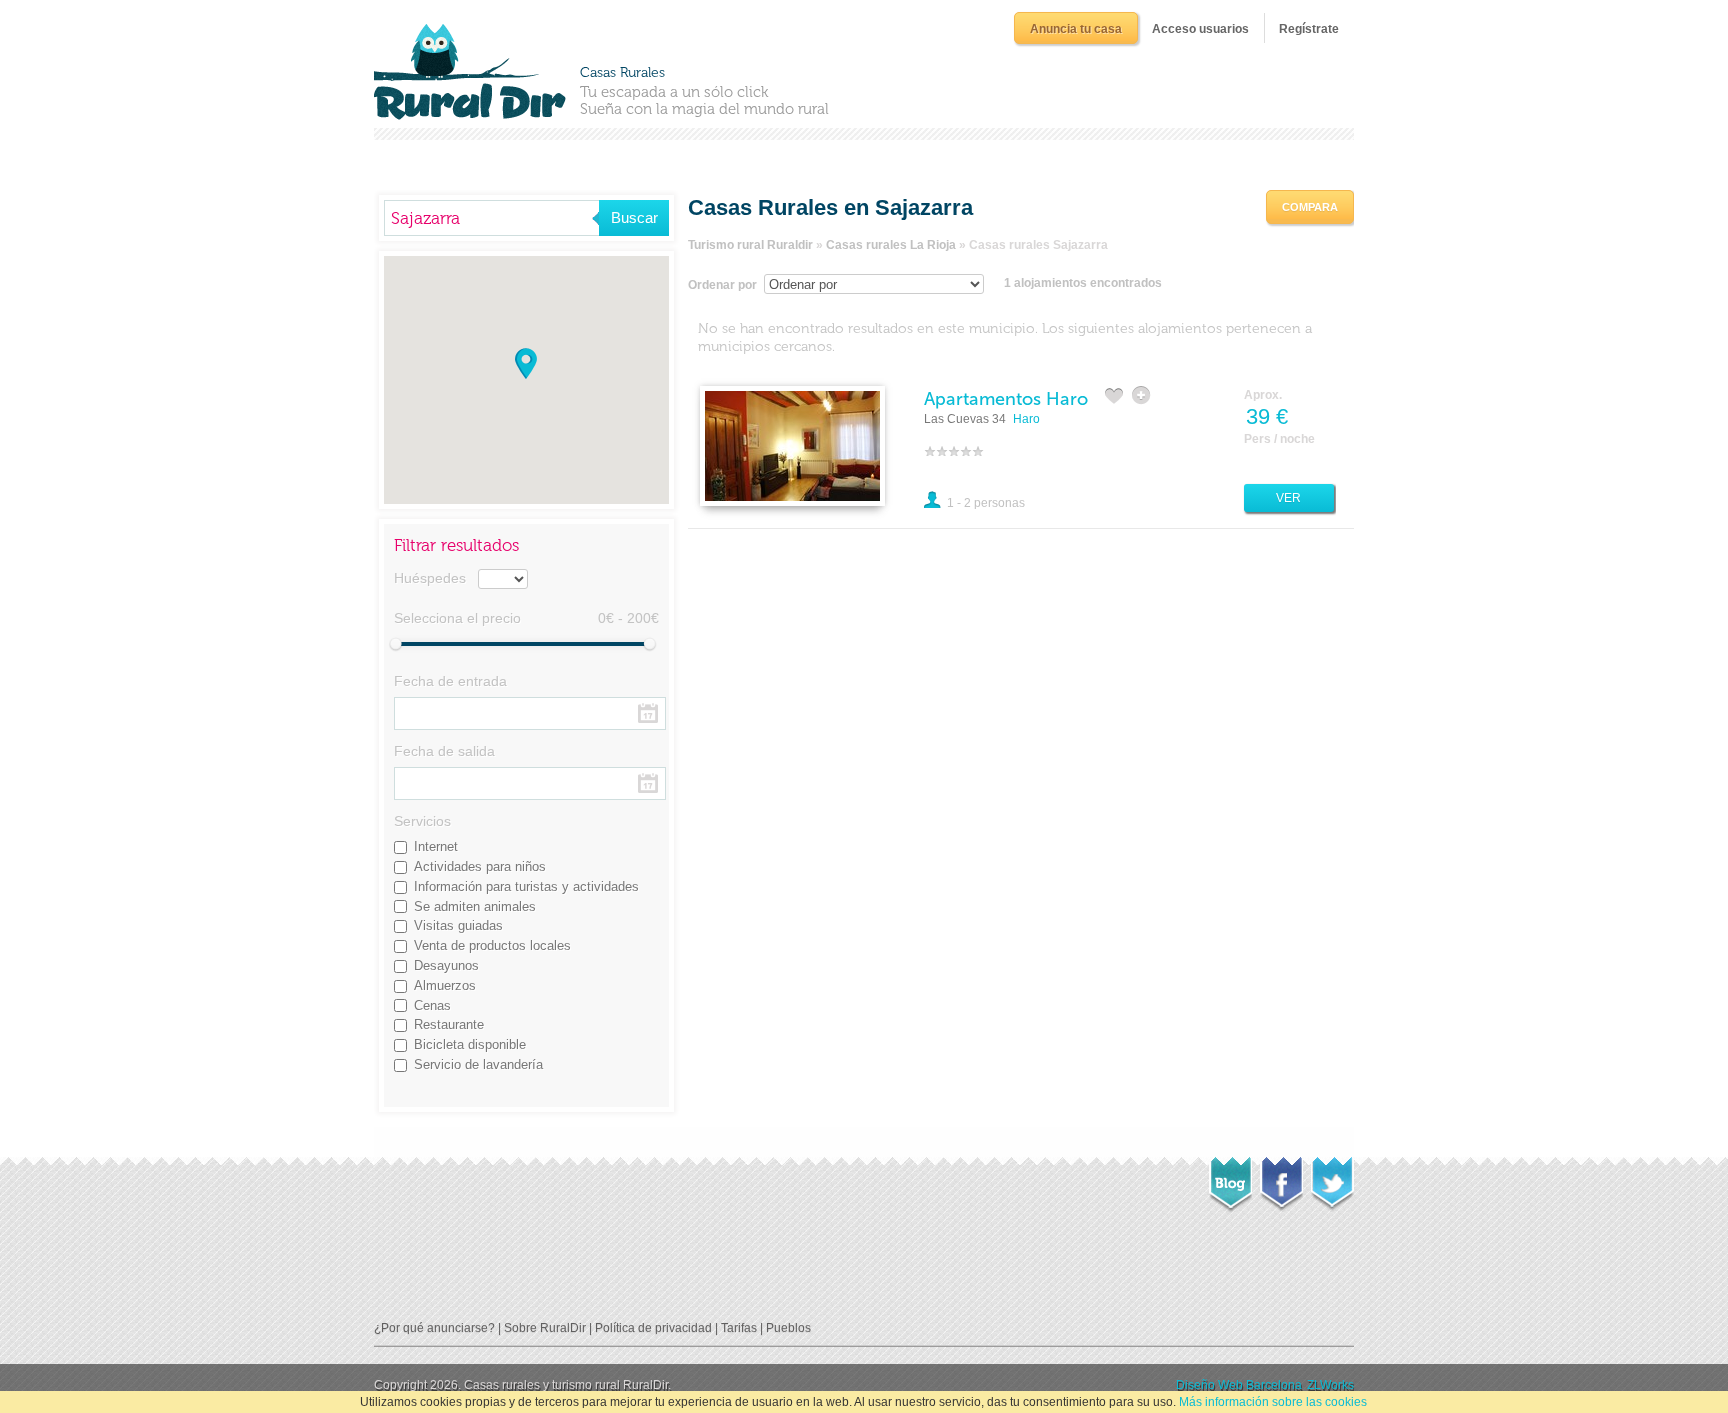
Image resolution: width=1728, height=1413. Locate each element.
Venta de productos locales (492, 945)
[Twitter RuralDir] (1332, 1178)
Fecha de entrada (450, 681)
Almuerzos (445, 985)
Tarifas (739, 1328)
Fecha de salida (444, 751)
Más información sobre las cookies (1273, 1402)
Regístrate (1309, 29)
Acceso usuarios (1200, 29)
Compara (1310, 207)
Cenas (432, 1005)
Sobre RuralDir (545, 1328)
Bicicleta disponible (470, 1044)
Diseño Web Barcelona (1239, 1385)
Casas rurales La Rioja (891, 245)
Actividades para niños (480, 866)
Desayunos (446, 965)
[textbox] (491, 218)
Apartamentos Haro (1006, 399)
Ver (1288, 498)
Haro (1026, 419)
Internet (436, 846)
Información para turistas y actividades (526, 886)
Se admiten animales (475, 906)
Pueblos (788, 1328)
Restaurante (449, 1024)
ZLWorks (1330, 1385)
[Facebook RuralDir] (1281, 1178)
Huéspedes (430, 578)
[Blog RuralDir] (1230, 1179)
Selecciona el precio (457, 618)
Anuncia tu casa (1076, 29)
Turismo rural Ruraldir (750, 245)
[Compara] (1143, 395)
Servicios (422, 821)
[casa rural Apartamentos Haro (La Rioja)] (792, 445)
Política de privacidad (653, 1328)
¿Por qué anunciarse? (434, 1328)
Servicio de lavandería (478, 1064)
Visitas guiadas (458, 925)
